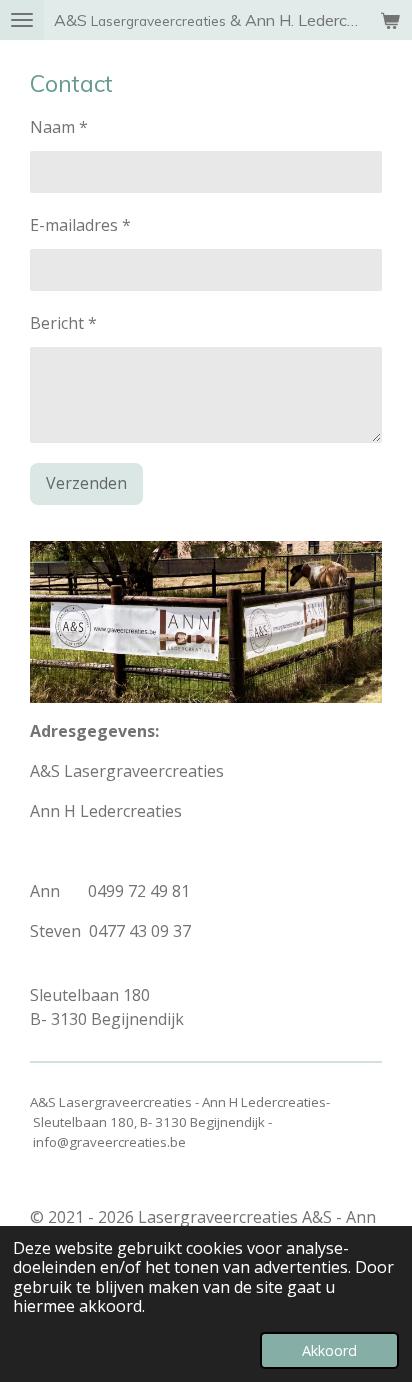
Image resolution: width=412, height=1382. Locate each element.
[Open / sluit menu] (22, 20)
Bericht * (63, 323)
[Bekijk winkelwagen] (390, 20)
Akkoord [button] (329, 1350)
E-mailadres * (80, 225)
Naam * (59, 127)
